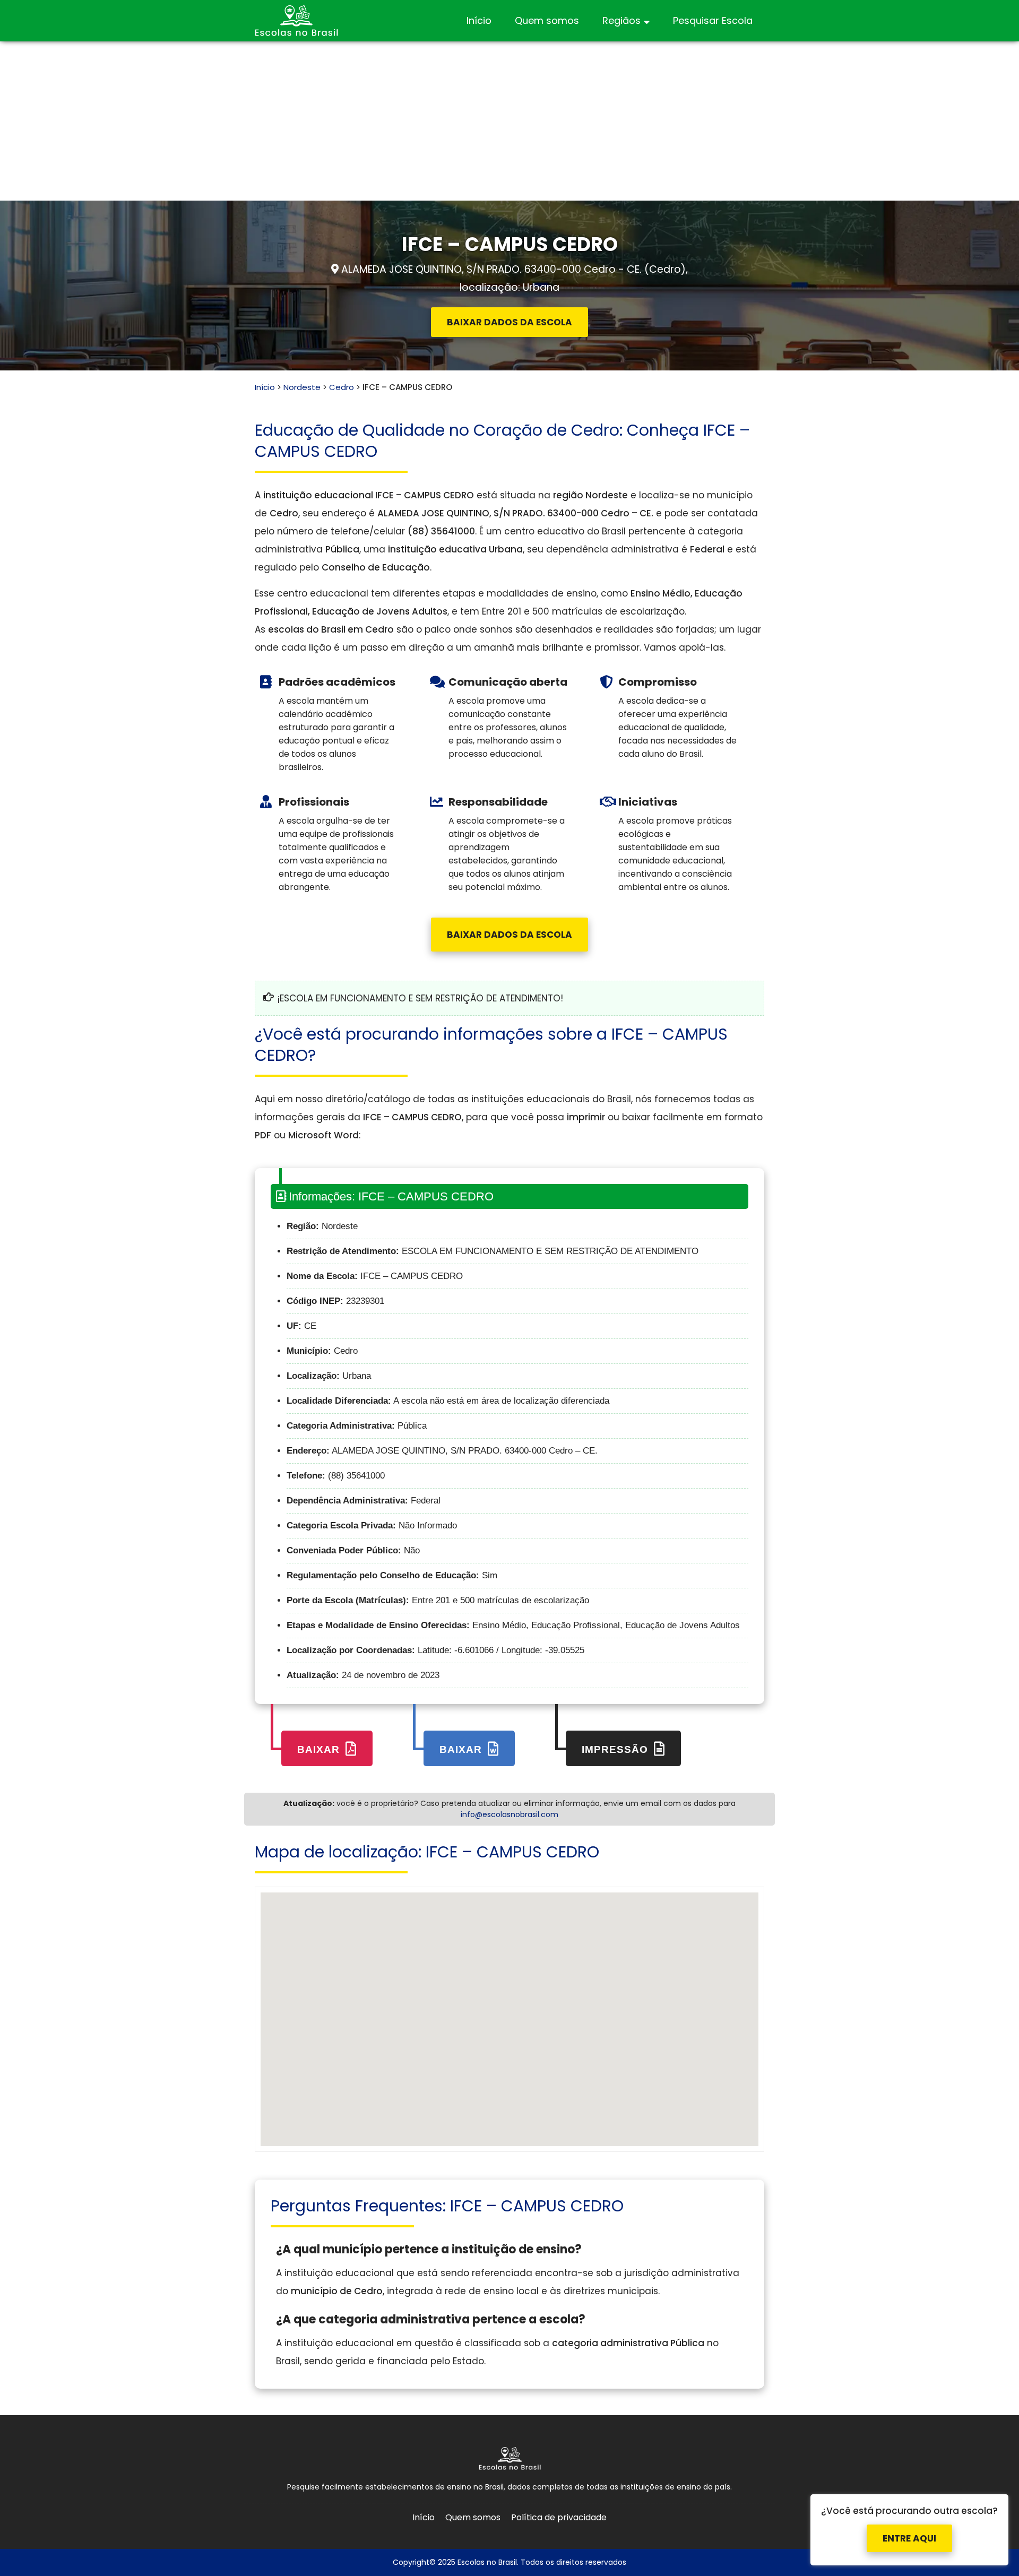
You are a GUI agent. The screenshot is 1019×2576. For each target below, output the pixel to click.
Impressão (616, 1749)
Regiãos (621, 20)
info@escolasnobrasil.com (509, 1814)
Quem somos (547, 20)
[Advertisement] (509, 121)
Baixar (320, 1749)
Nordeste (302, 387)
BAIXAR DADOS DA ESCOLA (509, 322)
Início (479, 20)
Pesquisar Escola (713, 20)
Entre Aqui (909, 2529)
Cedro (342, 387)
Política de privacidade (559, 2517)
